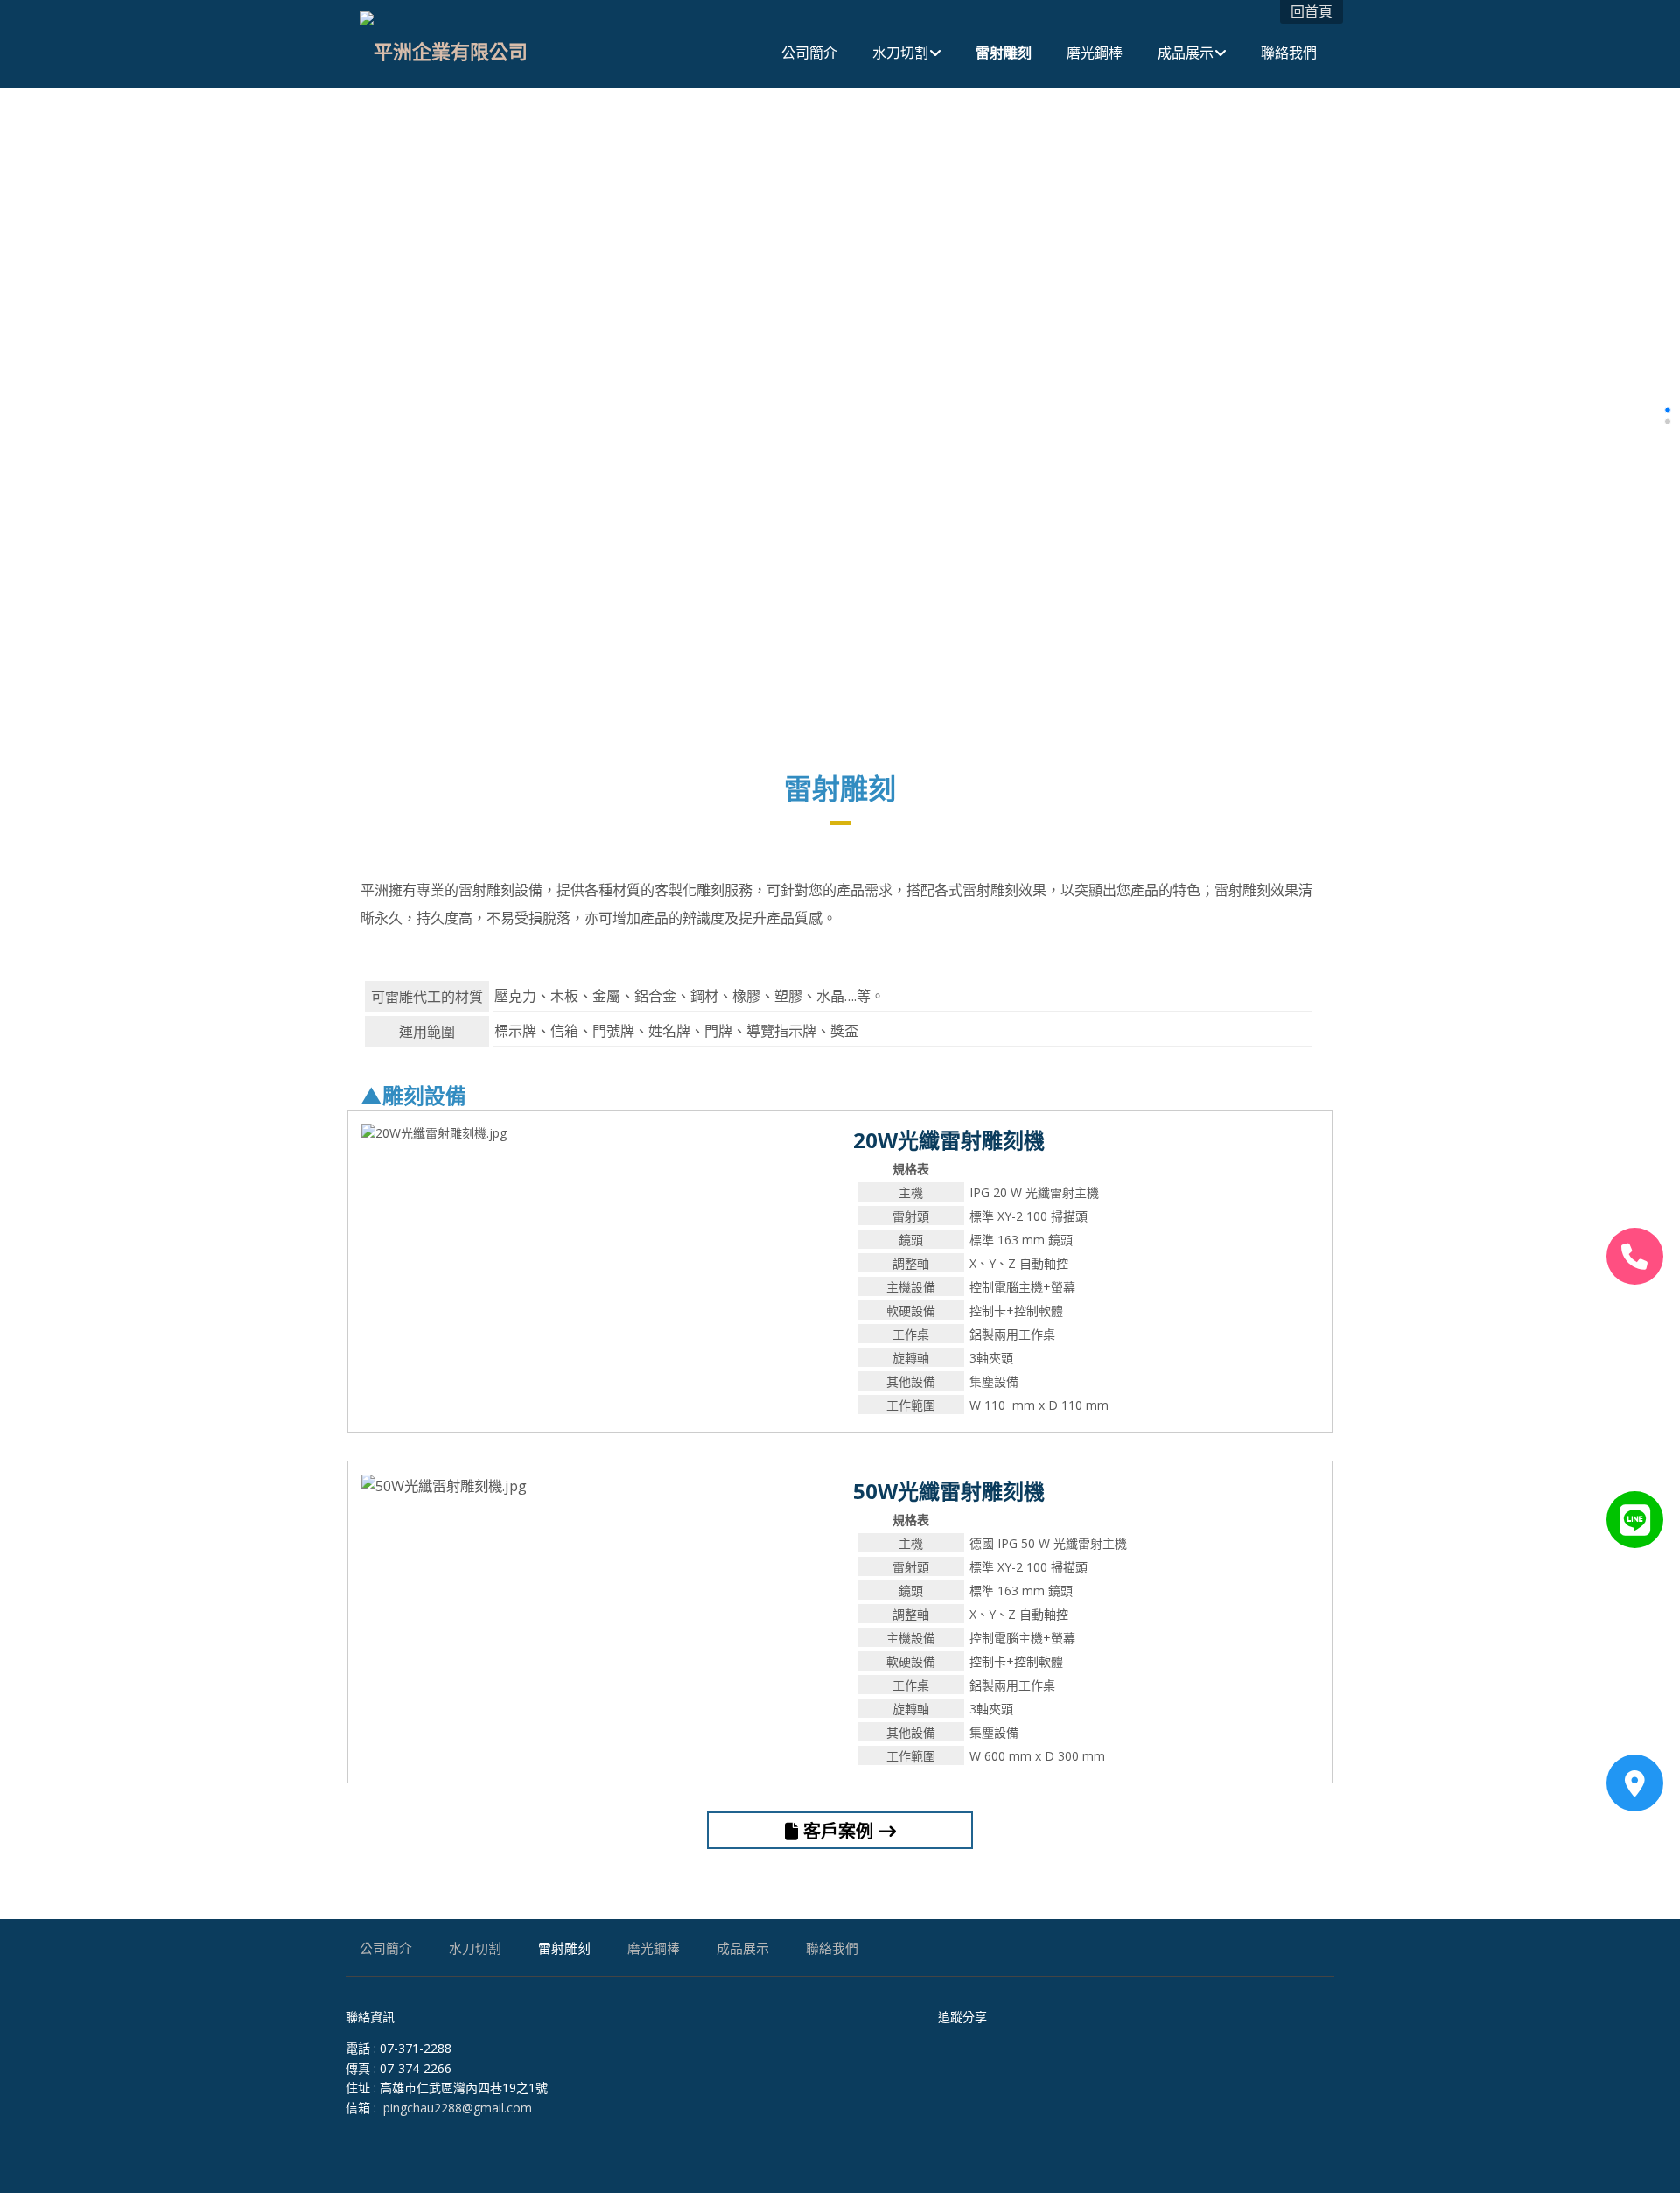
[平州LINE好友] (1635, 1520)
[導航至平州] (1635, 1783)
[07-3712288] (1635, 1256)
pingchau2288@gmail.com (458, 2108)
